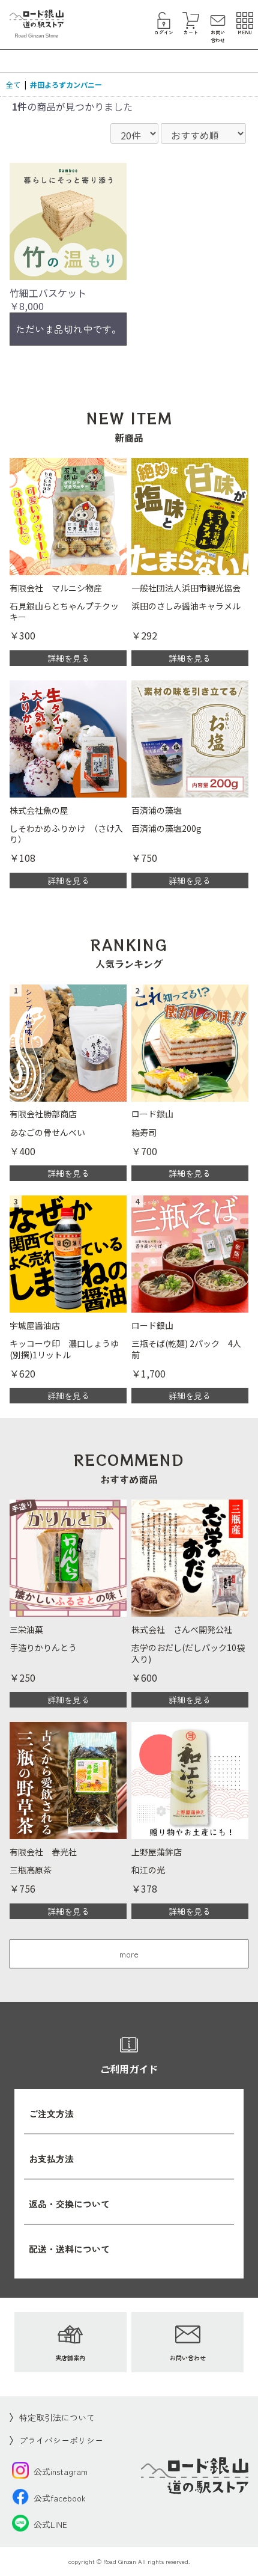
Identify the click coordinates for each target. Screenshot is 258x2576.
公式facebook (60, 2498)
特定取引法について (57, 2417)
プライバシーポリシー (61, 2440)
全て (13, 84)
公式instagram (61, 2471)
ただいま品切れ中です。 (68, 329)
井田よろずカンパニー (66, 84)
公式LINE (50, 2524)
